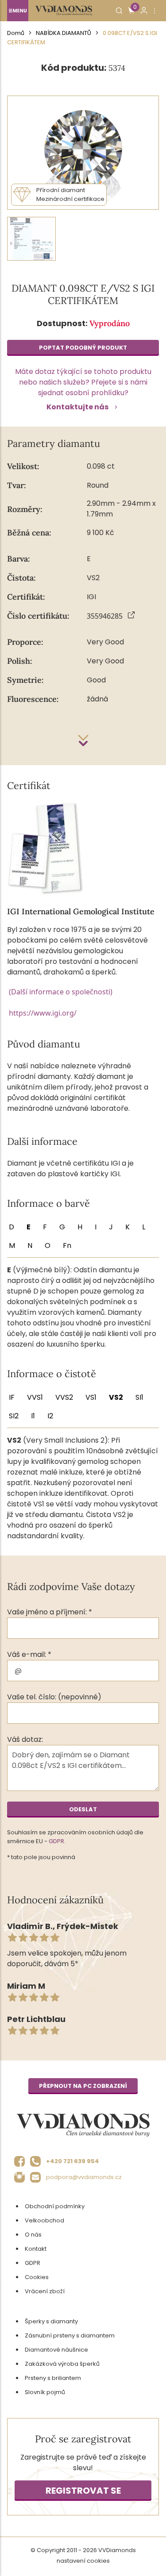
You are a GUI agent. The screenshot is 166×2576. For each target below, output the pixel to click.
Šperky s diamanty (51, 2321)
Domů (16, 33)
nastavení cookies (83, 2561)
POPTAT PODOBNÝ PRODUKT (83, 348)
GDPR (56, 1841)
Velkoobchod (44, 2220)
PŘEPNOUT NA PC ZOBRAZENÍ (83, 2086)
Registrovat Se (83, 2491)
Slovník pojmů (45, 2392)
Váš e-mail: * (29, 1654)
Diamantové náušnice (56, 2350)
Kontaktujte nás (77, 407)
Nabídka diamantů (64, 33)
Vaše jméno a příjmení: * (50, 1612)
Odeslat (83, 1809)
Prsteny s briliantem (53, 2378)
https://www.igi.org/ (43, 1013)
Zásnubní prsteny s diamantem (70, 2335)
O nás (33, 2235)
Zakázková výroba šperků (62, 2364)
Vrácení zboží (45, 2291)
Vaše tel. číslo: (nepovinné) (54, 1697)
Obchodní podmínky (55, 2206)
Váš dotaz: (25, 1739)
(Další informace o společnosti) (61, 992)
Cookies (37, 2277)
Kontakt (36, 2249)
